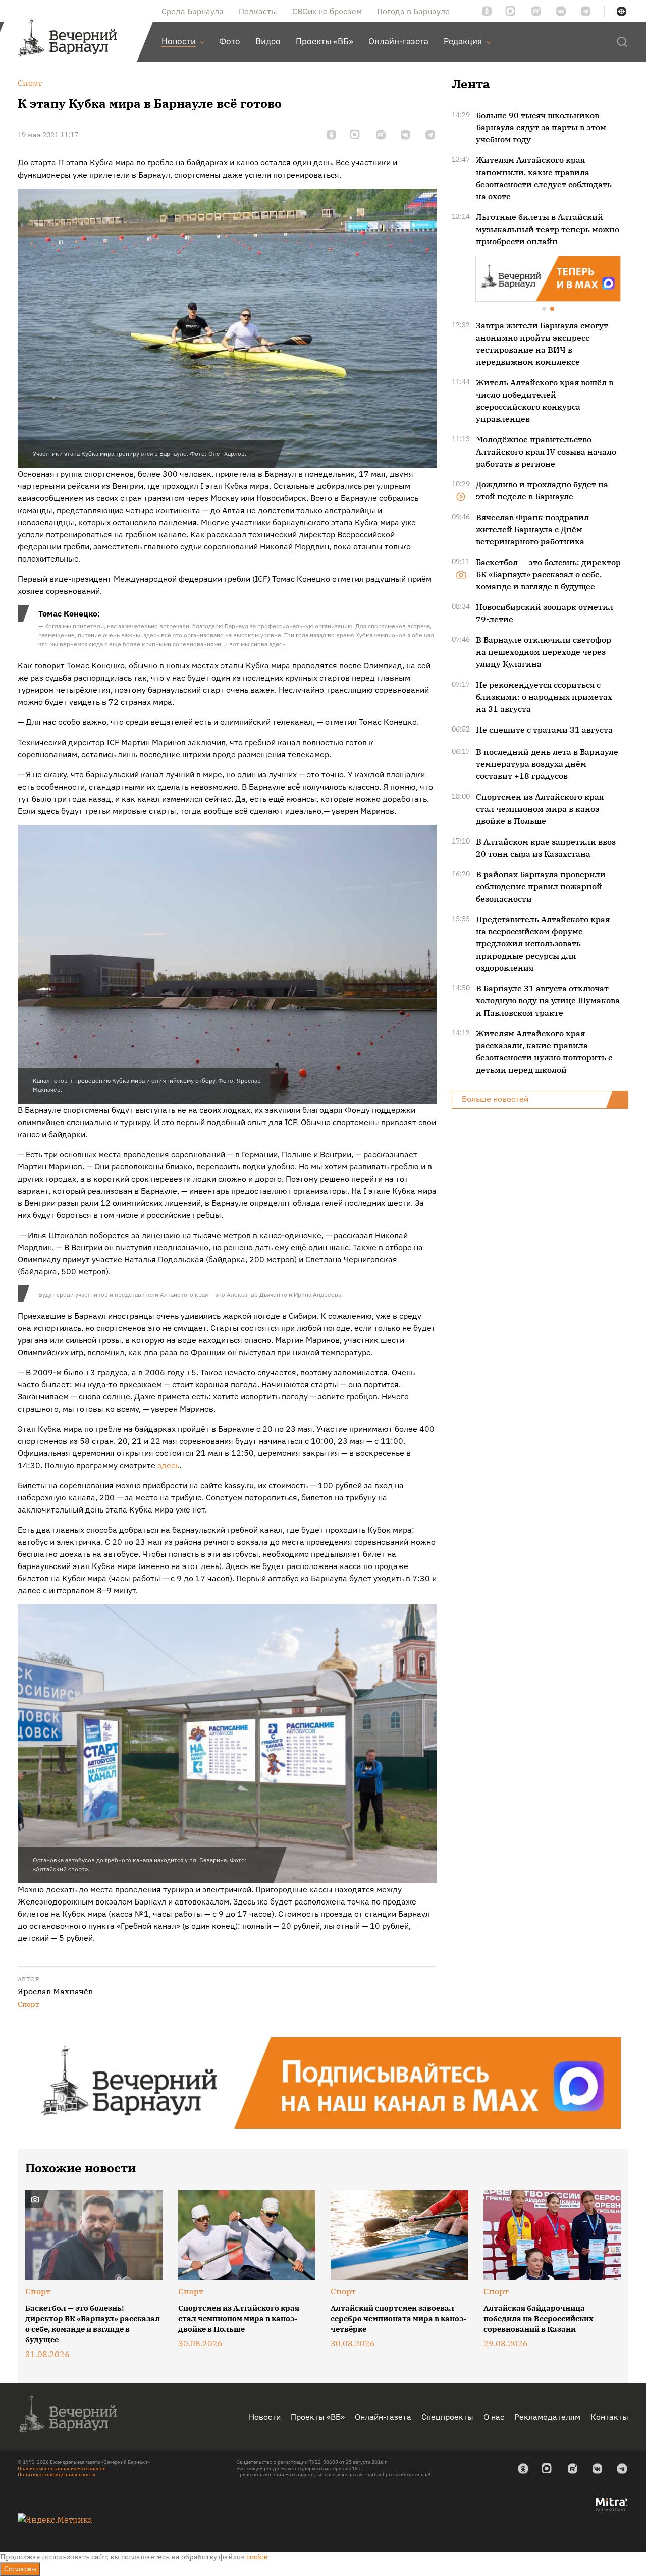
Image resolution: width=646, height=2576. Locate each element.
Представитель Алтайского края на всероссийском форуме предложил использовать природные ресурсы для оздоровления (543, 942)
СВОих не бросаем (327, 11)
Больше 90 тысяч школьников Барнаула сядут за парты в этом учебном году (541, 127)
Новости (265, 2417)
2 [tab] (553, 309)
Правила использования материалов (62, 2468)
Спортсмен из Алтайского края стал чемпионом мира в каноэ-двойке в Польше (540, 808)
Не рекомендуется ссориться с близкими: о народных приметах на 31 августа (544, 696)
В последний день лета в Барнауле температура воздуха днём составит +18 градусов (547, 763)
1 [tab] (545, 309)
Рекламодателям (547, 2417)
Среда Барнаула (193, 11)
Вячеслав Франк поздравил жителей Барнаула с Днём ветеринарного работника (532, 528)
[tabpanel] (548, 278)
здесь (168, 1465)
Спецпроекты (447, 2417)
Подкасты (258, 11)
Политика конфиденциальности (57, 2474)
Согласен (20, 2569)
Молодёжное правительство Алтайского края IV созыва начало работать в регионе (546, 451)
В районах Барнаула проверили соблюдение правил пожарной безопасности (541, 885)
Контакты (609, 2417)
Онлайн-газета (383, 2417)
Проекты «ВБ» (318, 2417)
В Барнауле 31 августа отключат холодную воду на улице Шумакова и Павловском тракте (548, 999)
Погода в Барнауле (413, 11)
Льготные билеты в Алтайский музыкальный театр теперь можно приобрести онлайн (548, 229)
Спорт (29, 2004)
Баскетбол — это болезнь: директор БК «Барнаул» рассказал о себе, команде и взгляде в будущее (548, 573)
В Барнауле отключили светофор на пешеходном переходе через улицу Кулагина (544, 651)
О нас (494, 2417)
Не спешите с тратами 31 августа (544, 729)
